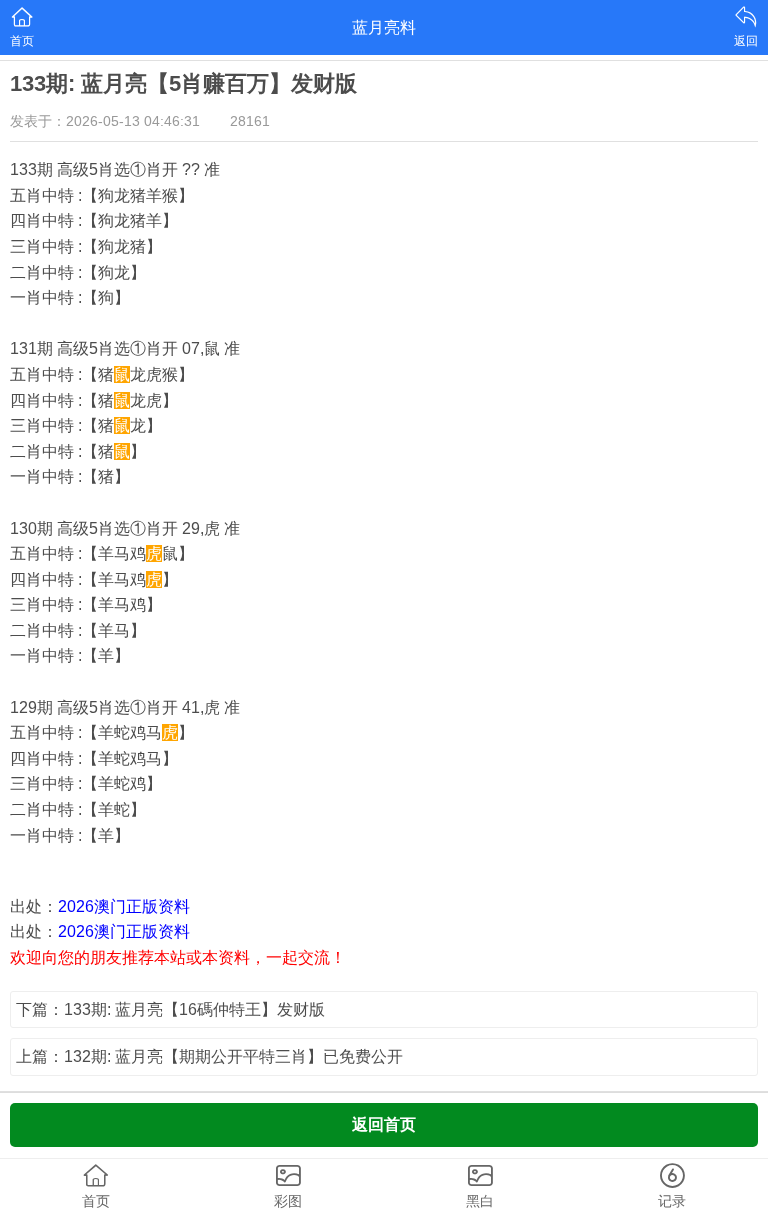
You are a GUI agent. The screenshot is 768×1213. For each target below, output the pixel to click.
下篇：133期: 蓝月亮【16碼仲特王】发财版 (170, 1009)
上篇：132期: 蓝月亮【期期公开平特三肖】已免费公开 (209, 1056)
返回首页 (384, 1124)
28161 (250, 121)
